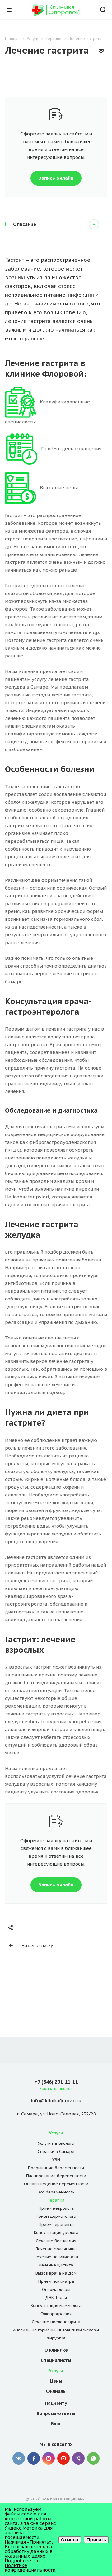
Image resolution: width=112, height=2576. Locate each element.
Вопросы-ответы (56, 2413)
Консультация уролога (56, 2233)
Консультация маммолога (56, 2306)
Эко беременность (56, 2192)
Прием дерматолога (56, 2216)
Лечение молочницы (56, 2249)
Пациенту (56, 2403)
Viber (78, 2458)
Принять (96, 2540)
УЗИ (56, 2160)
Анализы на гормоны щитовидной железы (56, 2330)
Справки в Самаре (56, 2152)
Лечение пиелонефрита (56, 2322)
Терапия (56, 2200)
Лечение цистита (56, 2265)
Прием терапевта (56, 2225)
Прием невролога (56, 2208)
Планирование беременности (56, 2176)
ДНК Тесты (56, 2298)
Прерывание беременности (56, 2168)
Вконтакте (19, 2458)
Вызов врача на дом (56, 2273)
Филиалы (56, 2391)
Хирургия (56, 2338)
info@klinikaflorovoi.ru (56, 2101)
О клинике (56, 2350)
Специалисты (56, 2360)
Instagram (49, 2458)
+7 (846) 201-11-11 (56, 2082)
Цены (56, 2381)
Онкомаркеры (56, 2289)
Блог (56, 2424)
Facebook (34, 2458)
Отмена (70, 2540)
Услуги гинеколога (56, 2143)
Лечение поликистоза (56, 2257)
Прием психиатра (56, 2281)
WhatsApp (93, 2458)
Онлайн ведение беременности (56, 2184)
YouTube (63, 2458)
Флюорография (56, 2314)
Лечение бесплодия (56, 2241)
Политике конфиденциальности (30, 2568)
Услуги (56, 2133)
